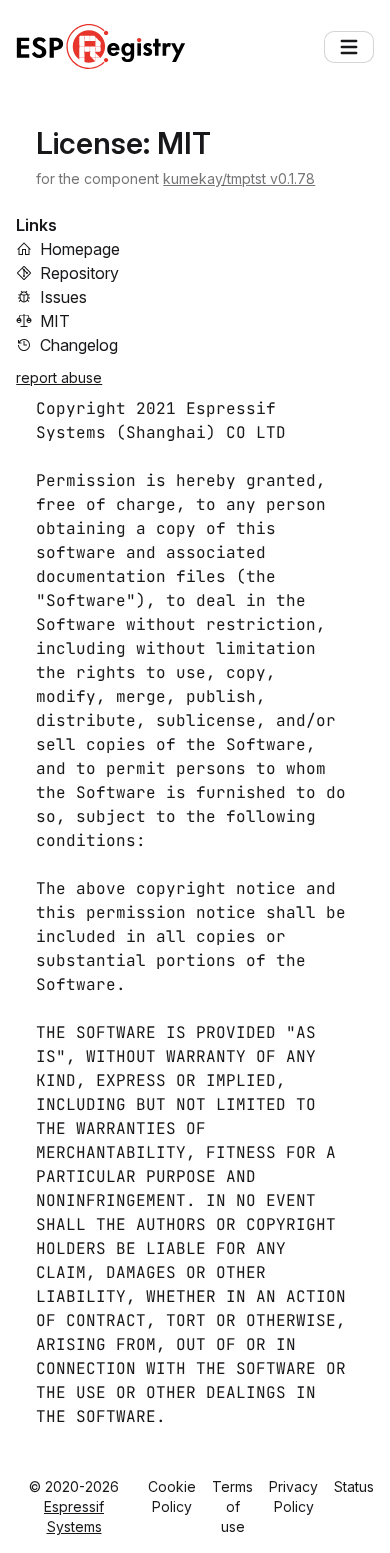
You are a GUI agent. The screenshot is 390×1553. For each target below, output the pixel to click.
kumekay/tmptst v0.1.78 (239, 178)
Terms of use (232, 1506)
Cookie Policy (172, 1496)
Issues (63, 297)
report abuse (59, 377)
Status (354, 1486)
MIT (55, 321)
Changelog (79, 345)
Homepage (80, 249)
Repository (79, 273)
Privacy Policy (293, 1496)
